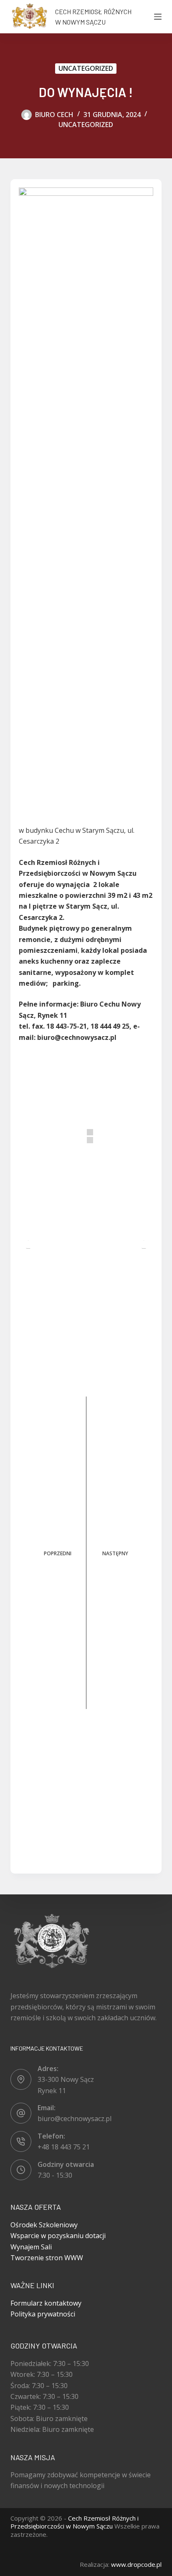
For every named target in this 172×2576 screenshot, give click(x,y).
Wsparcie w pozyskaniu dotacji (58, 2236)
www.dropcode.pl (136, 2564)
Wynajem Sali (31, 2247)
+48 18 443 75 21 (64, 2147)
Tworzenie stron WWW (47, 2258)
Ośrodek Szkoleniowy (44, 2225)
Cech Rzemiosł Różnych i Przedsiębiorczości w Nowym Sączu (75, 2522)
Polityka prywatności (43, 2314)
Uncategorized (86, 68)
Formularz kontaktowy (46, 2303)
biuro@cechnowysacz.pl (75, 2119)
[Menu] (158, 17)
